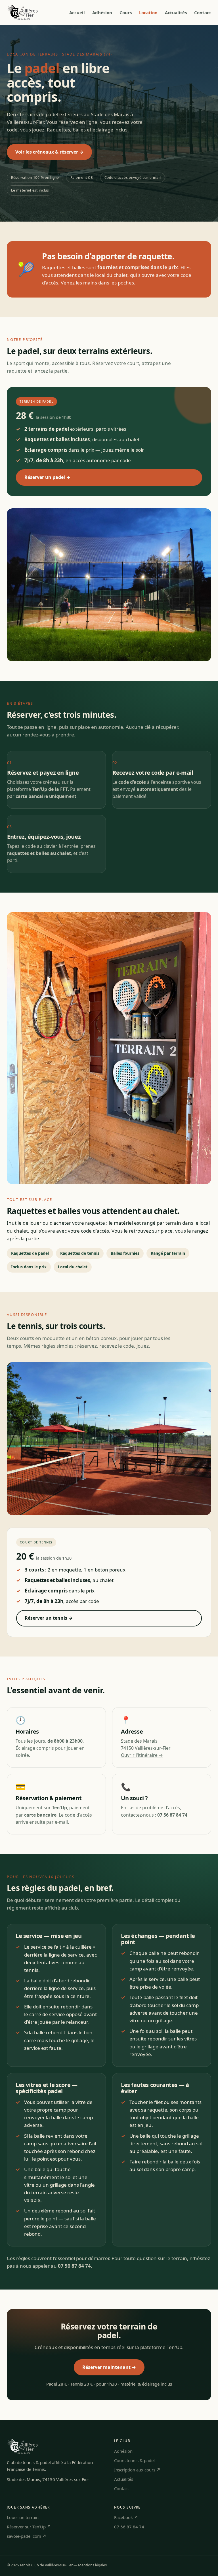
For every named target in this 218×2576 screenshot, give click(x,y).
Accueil (77, 12)
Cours (126, 12)
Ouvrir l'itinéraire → (142, 1755)
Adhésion (102, 12)
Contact (203, 12)
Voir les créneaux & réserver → (49, 152)
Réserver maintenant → (109, 2367)
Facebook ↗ (126, 2517)
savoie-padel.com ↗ (27, 2536)
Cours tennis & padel (134, 2460)
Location (148, 12)
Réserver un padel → (47, 477)
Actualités (176, 12)
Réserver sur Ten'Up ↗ (29, 2527)
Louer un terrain (23, 2517)
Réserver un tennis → (49, 1618)
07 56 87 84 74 (129, 2527)
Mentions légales (92, 2565)
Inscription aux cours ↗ (137, 2470)
